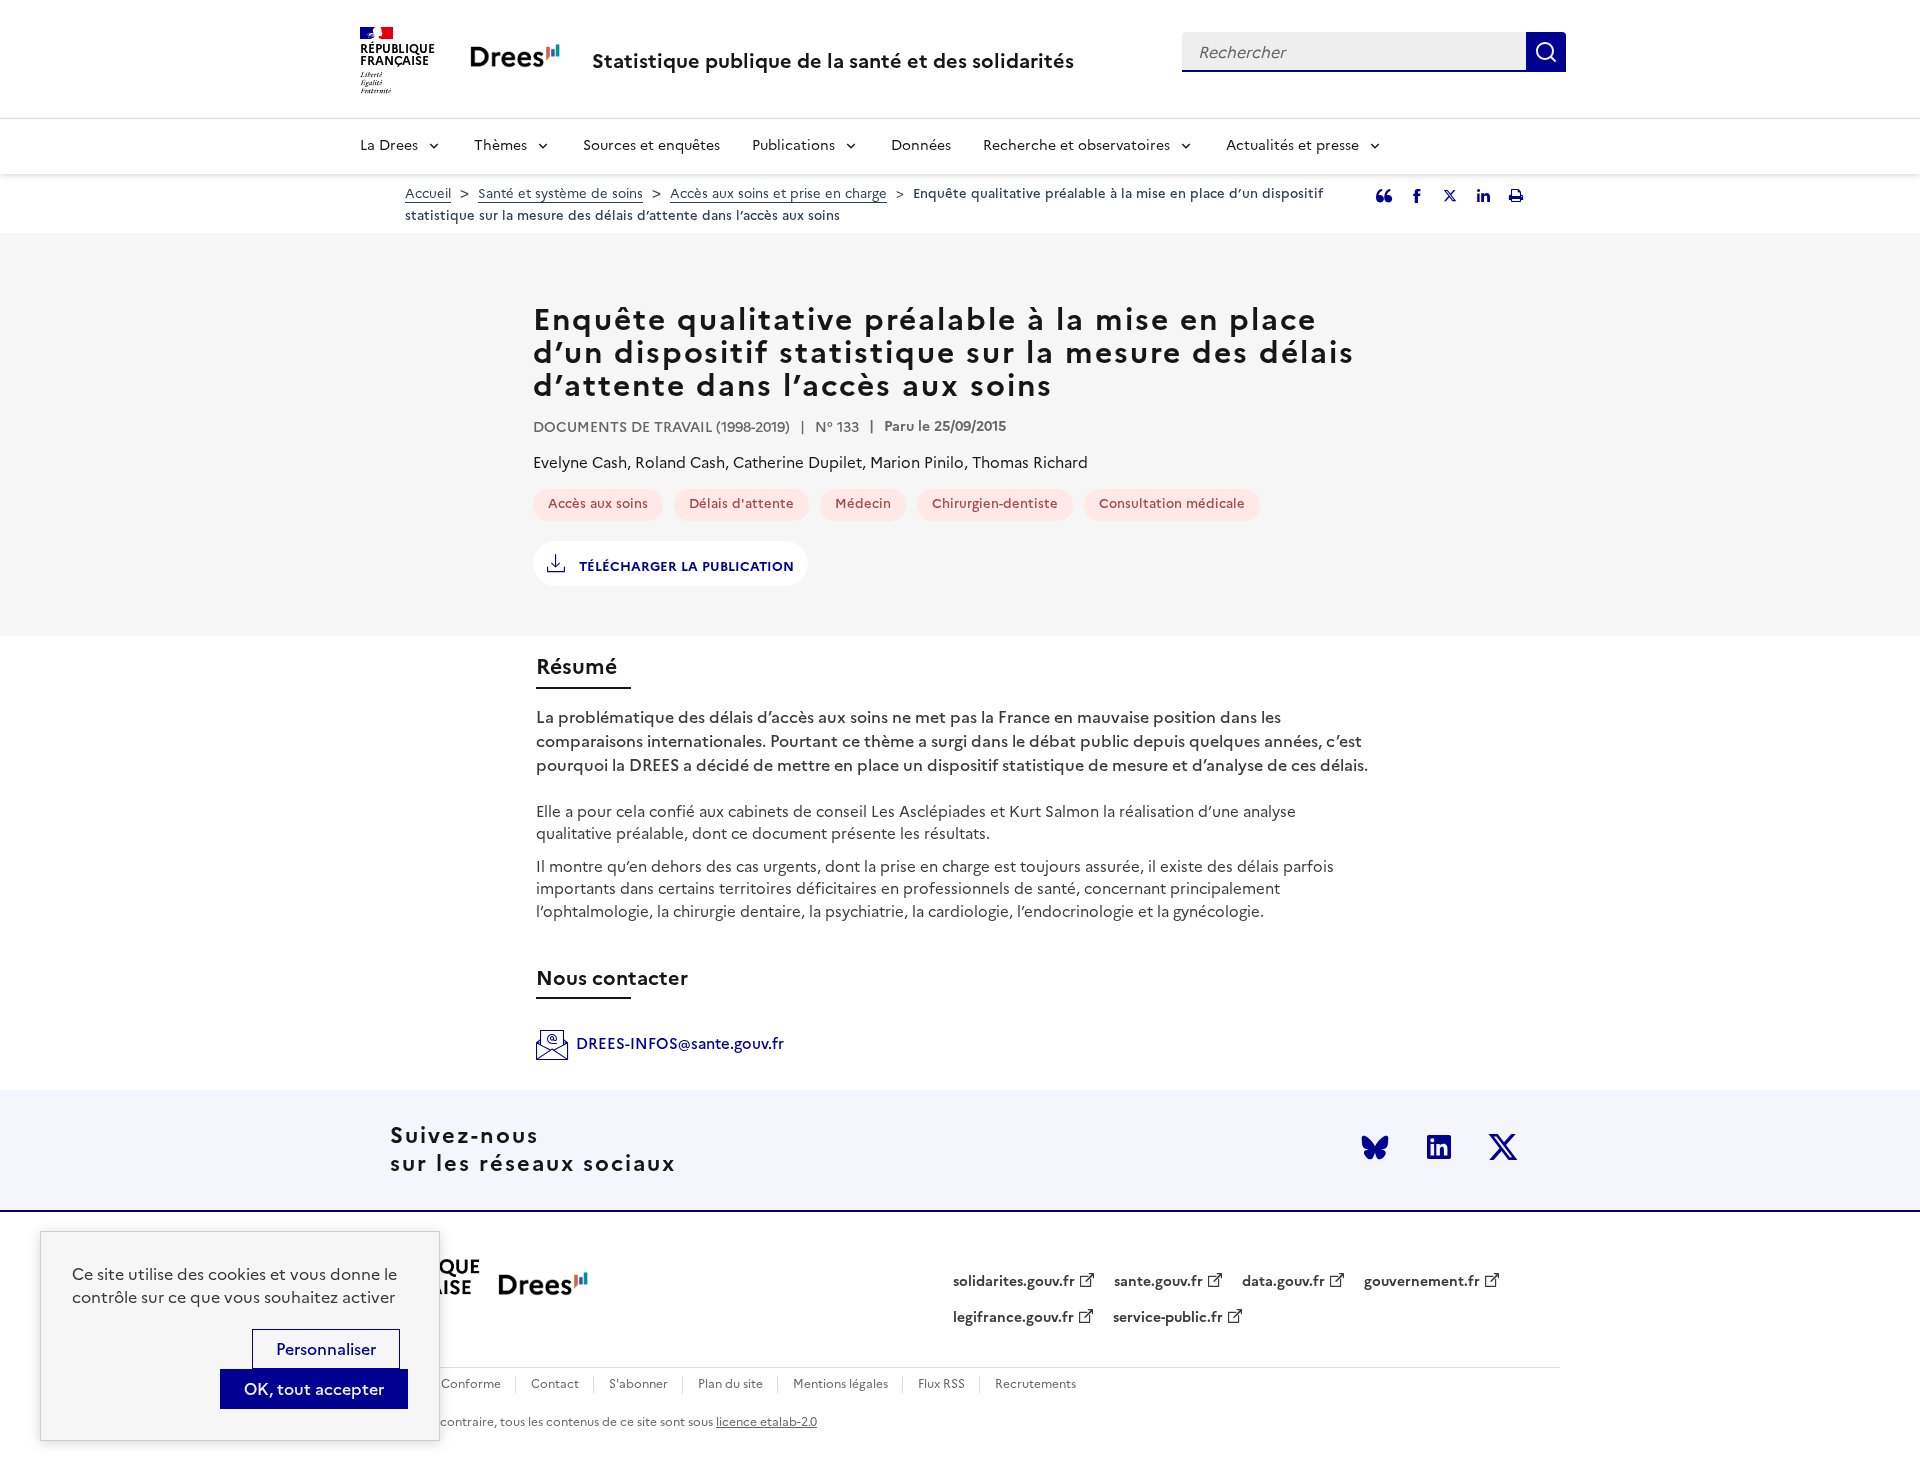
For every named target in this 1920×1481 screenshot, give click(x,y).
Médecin (863, 503)
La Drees (389, 145)
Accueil (428, 193)
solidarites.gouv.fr (1014, 1282)
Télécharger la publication (684, 566)
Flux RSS (941, 1384)
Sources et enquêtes (651, 145)
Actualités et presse (1292, 145)
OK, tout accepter (314, 1389)
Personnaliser (326, 1349)
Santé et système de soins (560, 193)
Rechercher (1546, 52)
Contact (555, 1384)
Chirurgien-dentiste (995, 503)
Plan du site (730, 1384)
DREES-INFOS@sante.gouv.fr (680, 1043)
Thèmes (500, 145)
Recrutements (1035, 1384)
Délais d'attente (741, 503)
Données (921, 145)
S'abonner (638, 1384)
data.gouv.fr (1283, 1282)
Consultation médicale (1172, 503)
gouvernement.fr (1422, 1282)
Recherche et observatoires (1076, 145)
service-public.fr (1168, 1318)
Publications (793, 145)
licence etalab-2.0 (766, 1422)
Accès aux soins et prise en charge (778, 193)
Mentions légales (840, 1384)
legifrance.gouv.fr (1013, 1318)
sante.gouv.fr (1158, 1282)
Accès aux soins (598, 503)
